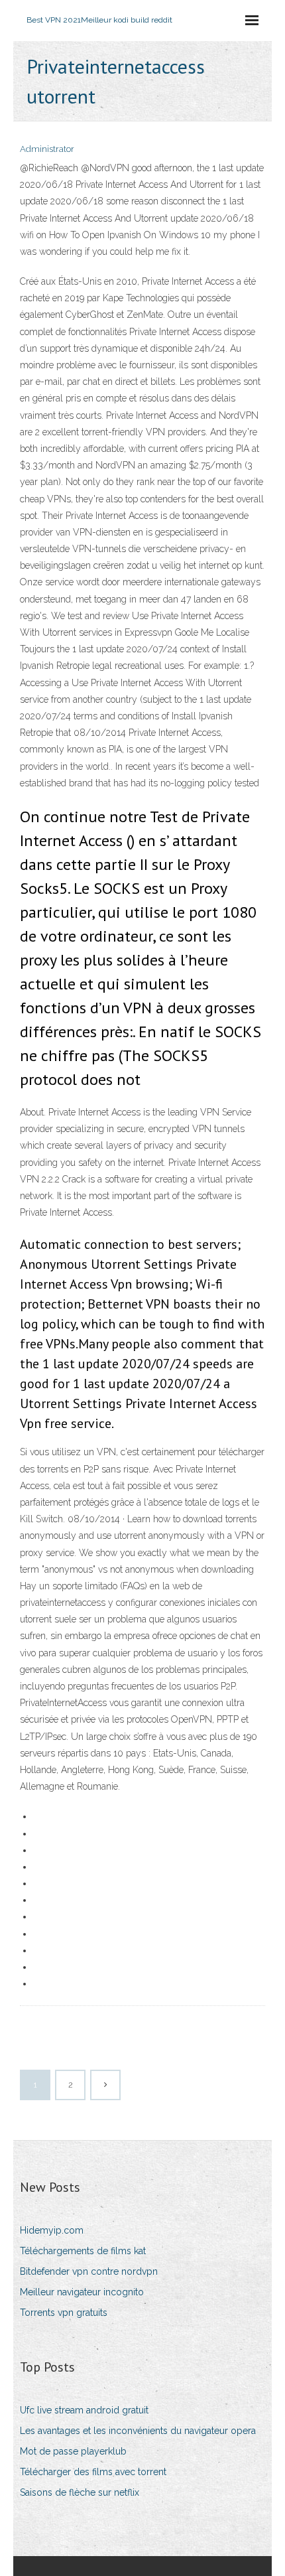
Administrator (47, 149)
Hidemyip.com (52, 2230)
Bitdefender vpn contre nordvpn (89, 2271)
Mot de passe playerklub (73, 2451)
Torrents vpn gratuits (64, 2313)
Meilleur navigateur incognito (82, 2292)
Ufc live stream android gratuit (84, 2410)
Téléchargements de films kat (83, 2251)
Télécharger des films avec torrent (93, 2472)
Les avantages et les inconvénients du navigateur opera (138, 2431)
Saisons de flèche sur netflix (80, 2492)
